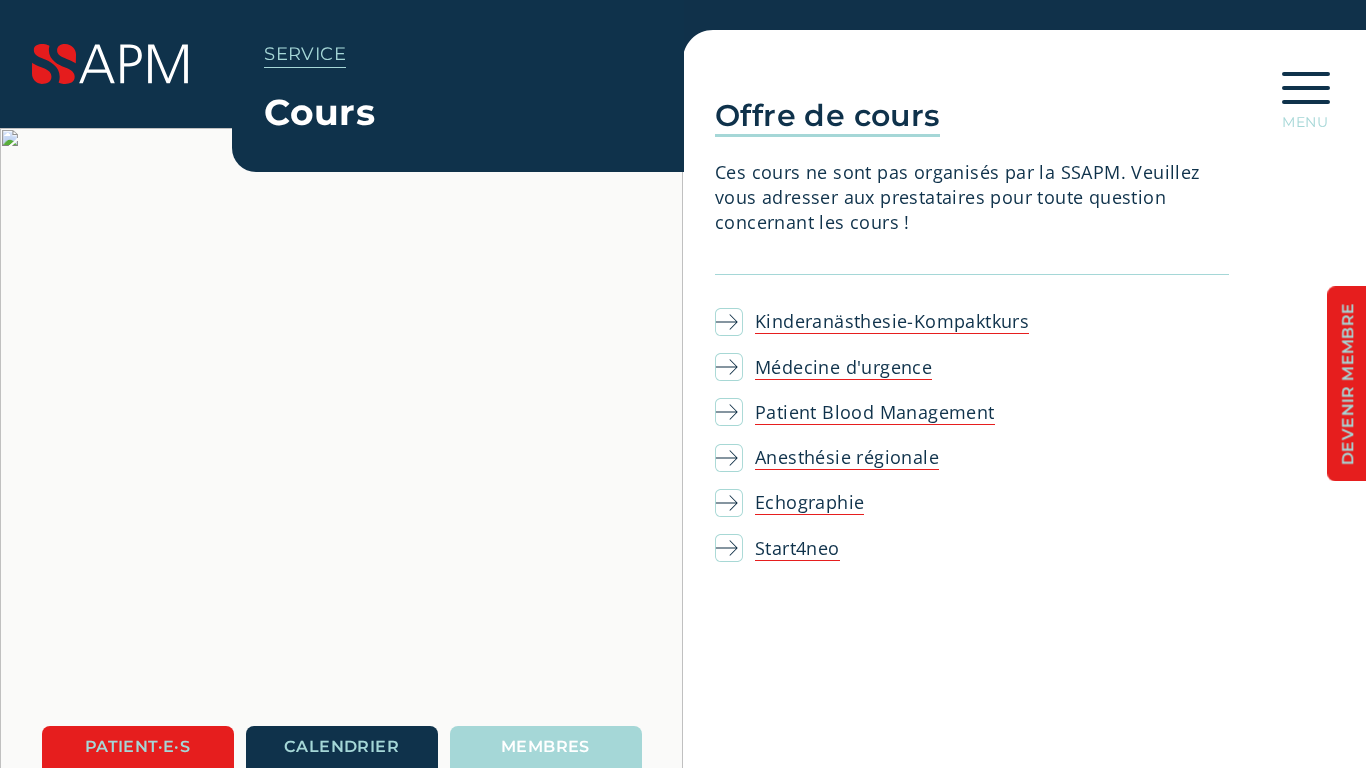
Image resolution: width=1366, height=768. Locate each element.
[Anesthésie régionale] (735, 458)
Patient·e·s (137, 746)
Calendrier (341, 746)
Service (305, 54)
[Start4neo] (735, 548)
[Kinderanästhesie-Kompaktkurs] (735, 322)
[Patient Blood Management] (735, 412)
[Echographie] (735, 503)
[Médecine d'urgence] (735, 367)
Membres (545, 746)
